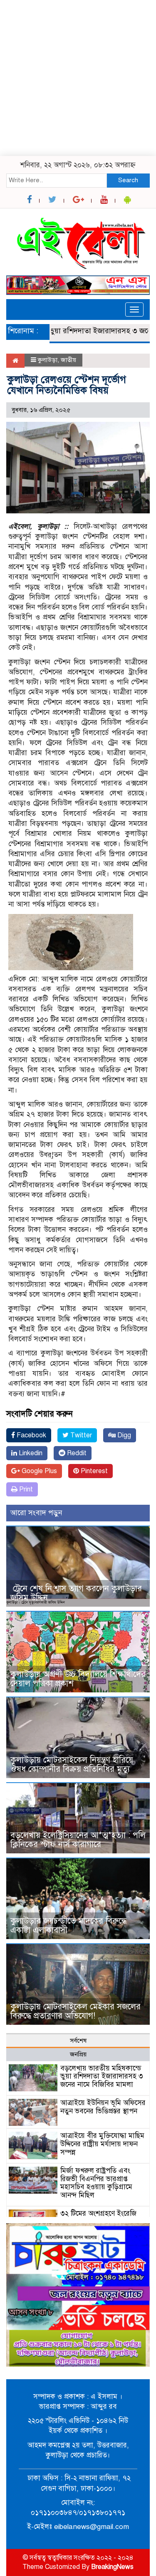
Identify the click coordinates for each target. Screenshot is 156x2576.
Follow (54, 66)
